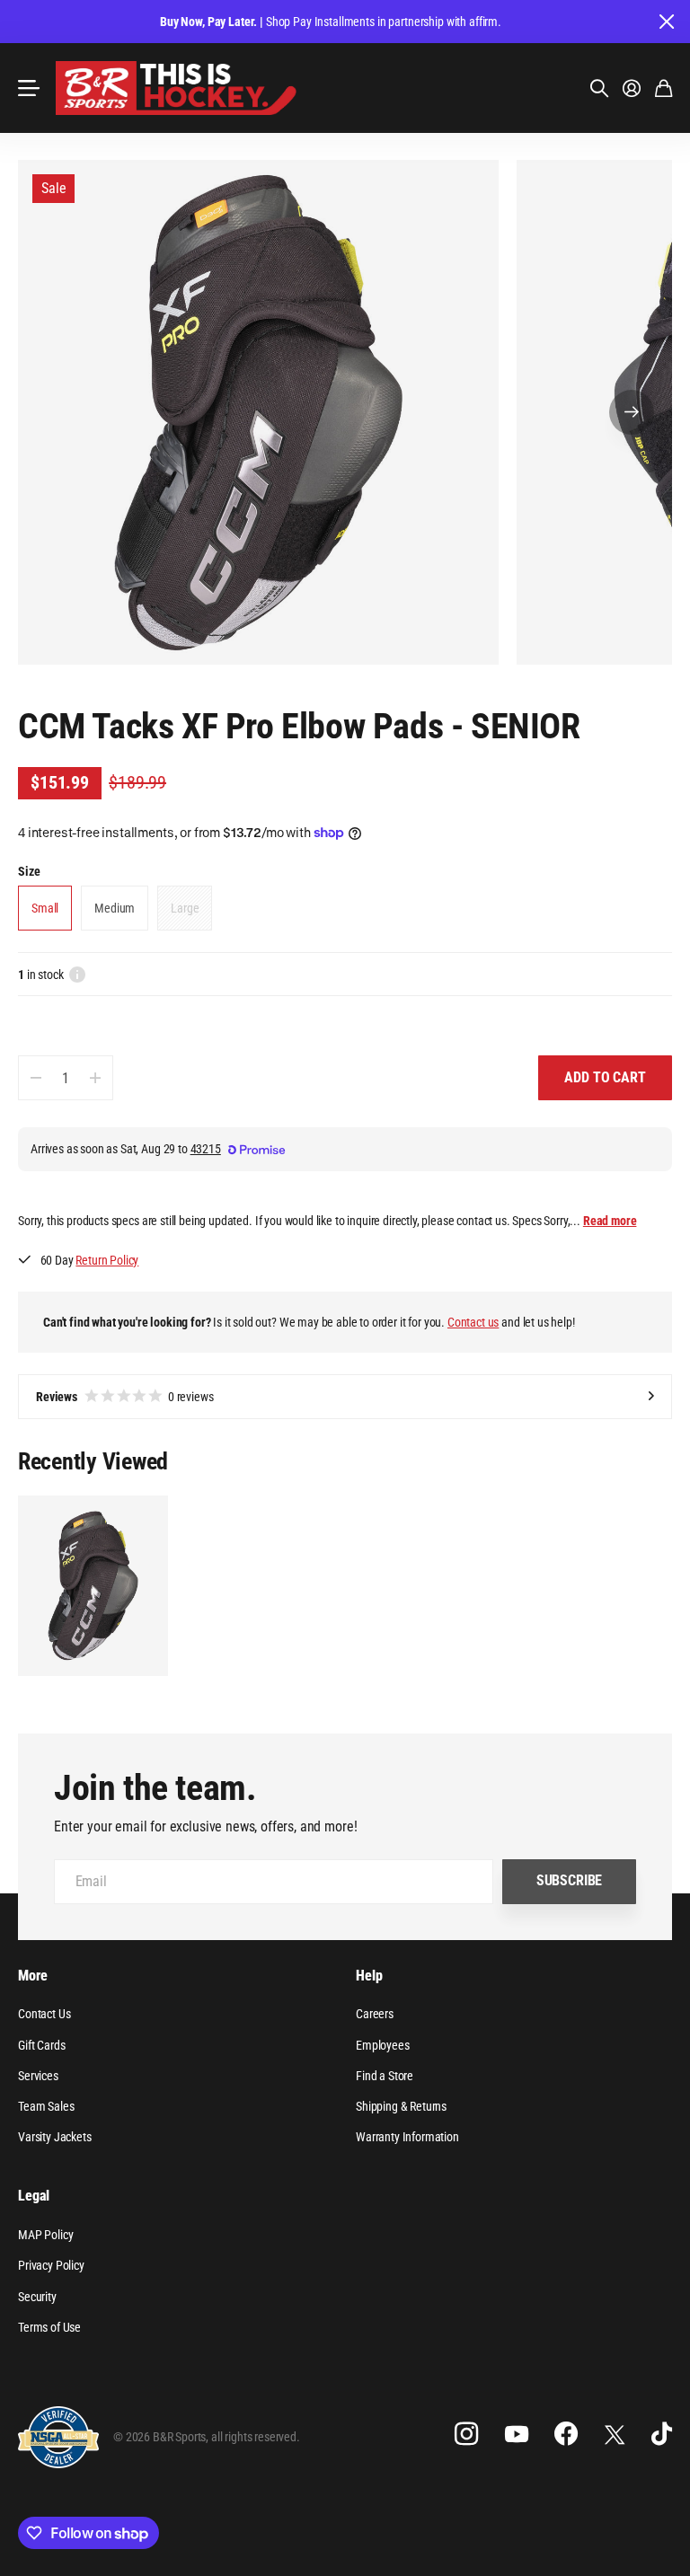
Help (369, 1976)
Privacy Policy (51, 2265)
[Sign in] (632, 88)
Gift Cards (41, 2045)
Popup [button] (77, 975)
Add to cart (605, 1077)
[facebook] (566, 2434)
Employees (383, 2045)
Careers (375, 2014)
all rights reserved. (256, 2437)
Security (37, 2297)
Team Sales (46, 2106)
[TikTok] (662, 2434)
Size (29, 871)
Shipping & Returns (401, 2106)
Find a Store (385, 2076)
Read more (610, 1221)
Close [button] (666, 22)
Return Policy (107, 1260)
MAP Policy (45, 2235)
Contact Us (44, 2014)
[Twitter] (615, 2435)
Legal (34, 2196)
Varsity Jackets (55, 2137)
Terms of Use (49, 2327)
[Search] (599, 88)
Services (38, 2076)
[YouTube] (517, 2434)
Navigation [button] (28, 88)
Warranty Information (407, 2137)
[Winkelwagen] (663, 88)
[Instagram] (466, 2434)
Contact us (473, 1322)
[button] (632, 412)
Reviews (125, 1397)
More (32, 1976)
